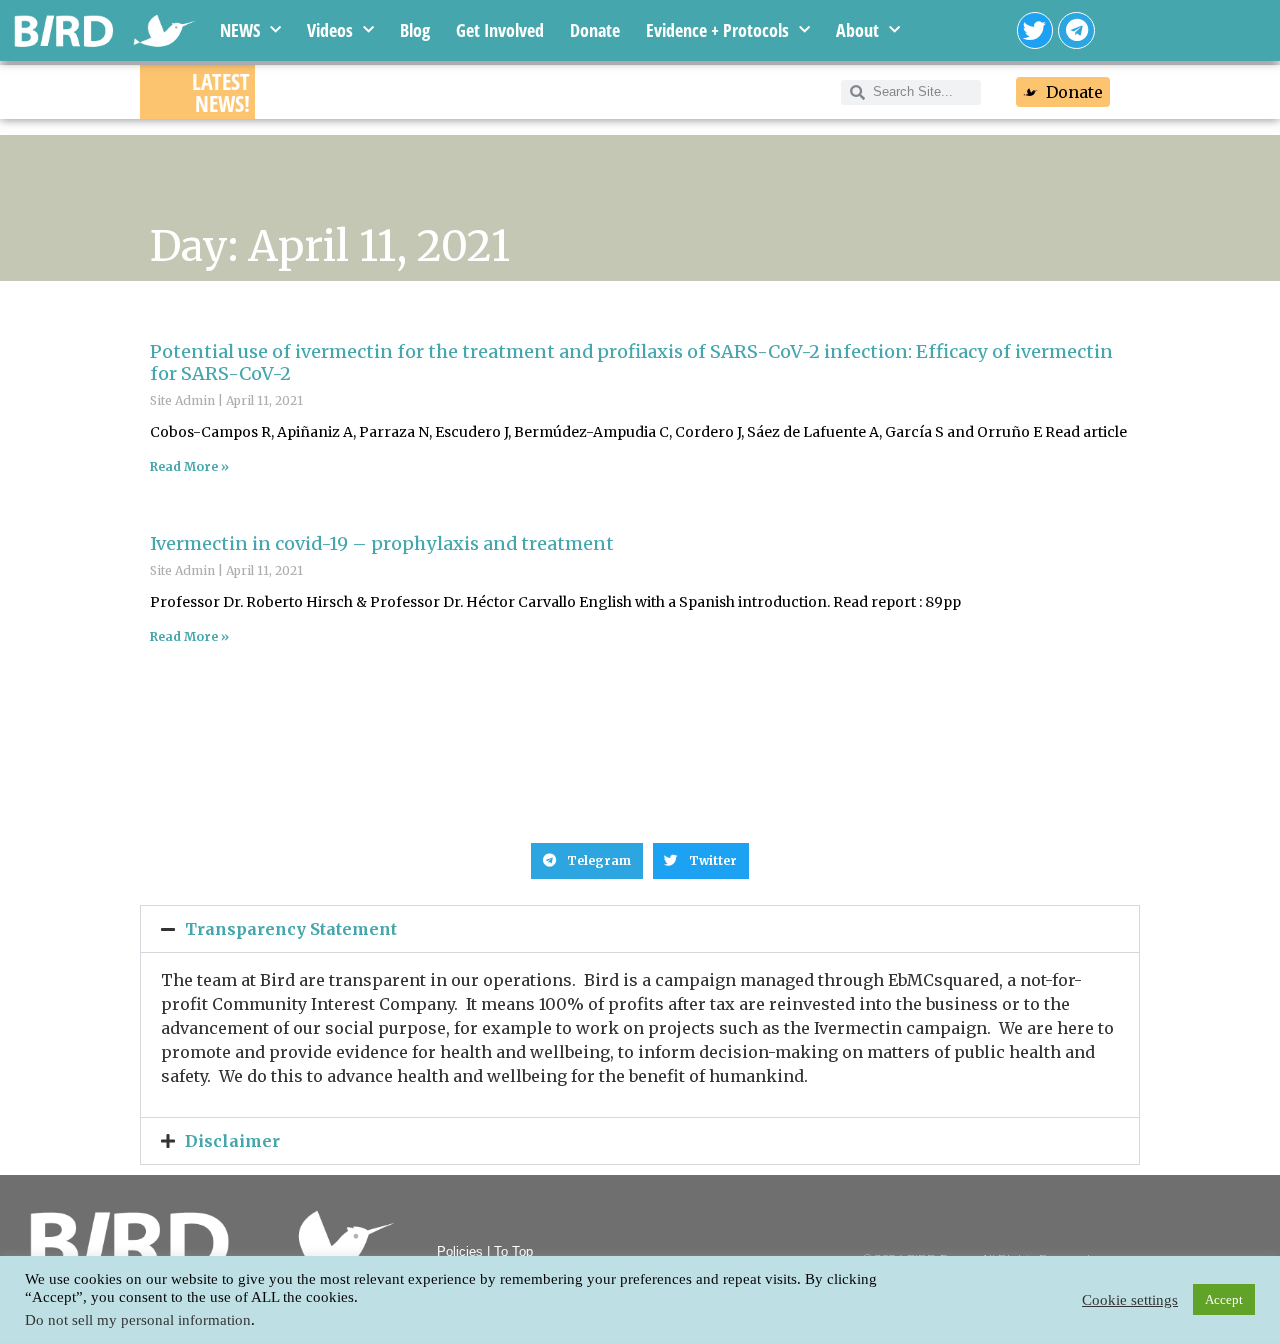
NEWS (240, 30)
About (857, 30)
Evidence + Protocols (717, 30)
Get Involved (500, 30)
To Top (513, 1251)
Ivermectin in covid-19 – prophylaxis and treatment (382, 543)
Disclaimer (232, 1141)
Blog (415, 30)
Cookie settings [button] (1130, 1300)
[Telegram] (1076, 30)
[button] (587, 861)
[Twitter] (1035, 30)
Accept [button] (1224, 1299)
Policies (460, 1251)
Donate (595, 30)
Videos (330, 30)
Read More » (189, 466)
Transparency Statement (291, 929)
